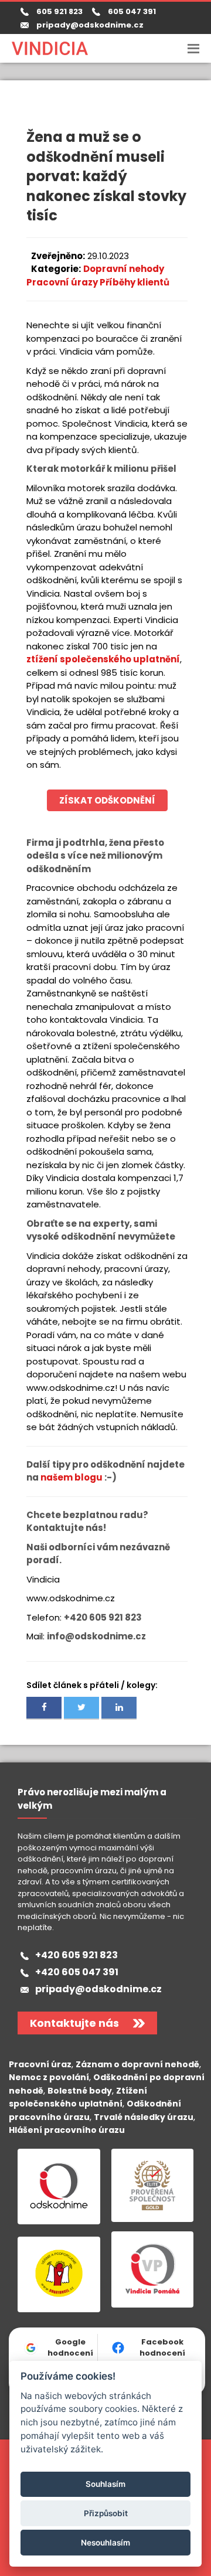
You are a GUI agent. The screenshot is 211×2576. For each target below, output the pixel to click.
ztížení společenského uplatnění (103, 659)
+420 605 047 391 (77, 1972)
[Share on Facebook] (44, 1708)
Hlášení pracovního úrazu (67, 2130)
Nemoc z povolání (49, 2077)
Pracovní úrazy (62, 282)
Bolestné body (80, 2091)
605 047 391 (130, 11)
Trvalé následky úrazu (144, 2117)
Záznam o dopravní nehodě (137, 2064)
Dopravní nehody (124, 269)
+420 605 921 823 (76, 1955)
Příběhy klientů (134, 282)
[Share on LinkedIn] (119, 1708)
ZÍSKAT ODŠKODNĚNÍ (107, 800)
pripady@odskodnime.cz (90, 25)
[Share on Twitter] (81, 1708)
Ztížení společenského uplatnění (78, 2097)
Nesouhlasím (105, 2543)
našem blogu (72, 1477)
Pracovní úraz (40, 2064)
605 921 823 (58, 11)
